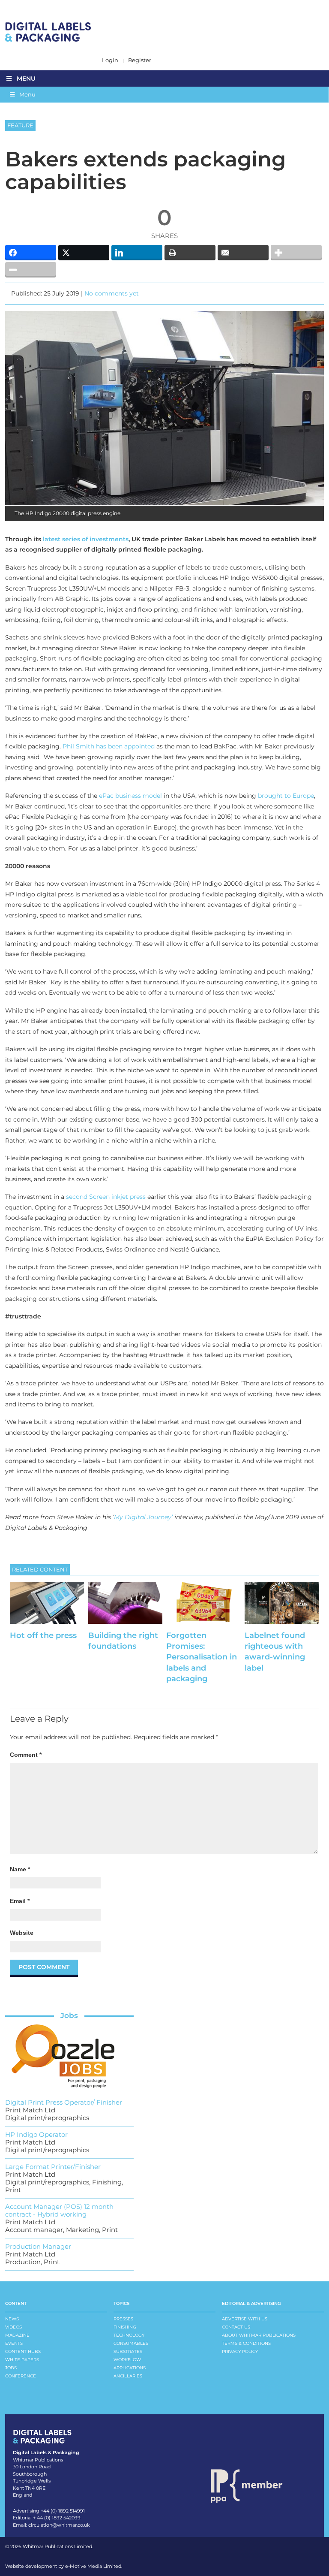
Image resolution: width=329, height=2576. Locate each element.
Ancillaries (128, 2376)
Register (140, 60)
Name (20, 1869)
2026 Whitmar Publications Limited (51, 2546)
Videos (13, 2327)
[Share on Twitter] (84, 253)
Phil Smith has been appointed (109, 746)
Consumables (131, 2343)
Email (20, 1901)
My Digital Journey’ (143, 1517)
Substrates (128, 2351)
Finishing (125, 2327)
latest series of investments (86, 539)
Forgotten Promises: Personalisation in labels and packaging (202, 1657)
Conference (21, 2376)
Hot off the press (43, 1635)
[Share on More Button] (296, 253)
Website (22, 1933)
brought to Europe (286, 796)
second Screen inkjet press (106, 1197)
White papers (22, 2360)
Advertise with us (245, 2319)
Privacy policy (240, 2351)
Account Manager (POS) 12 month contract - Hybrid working (59, 2210)
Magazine (17, 2335)
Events (14, 2343)
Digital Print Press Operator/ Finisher (64, 2102)
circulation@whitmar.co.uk (59, 2525)
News (12, 2319)
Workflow (127, 2360)
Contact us (236, 2327)
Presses (123, 2319)
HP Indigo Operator (36, 2134)
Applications (130, 2368)
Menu (26, 78)
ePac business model (130, 796)
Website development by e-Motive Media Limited (63, 2566)
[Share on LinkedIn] (137, 253)
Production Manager (38, 2246)
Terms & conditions (246, 2343)
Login (110, 60)
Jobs (69, 2015)
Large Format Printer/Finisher (53, 2167)
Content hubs (23, 2351)
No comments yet (112, 293)
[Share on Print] (190, 253)
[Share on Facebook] (31, 253)
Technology (129, 2335)
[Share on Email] (243, 253)
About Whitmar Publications (259, 2335)
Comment (26, 1755)
